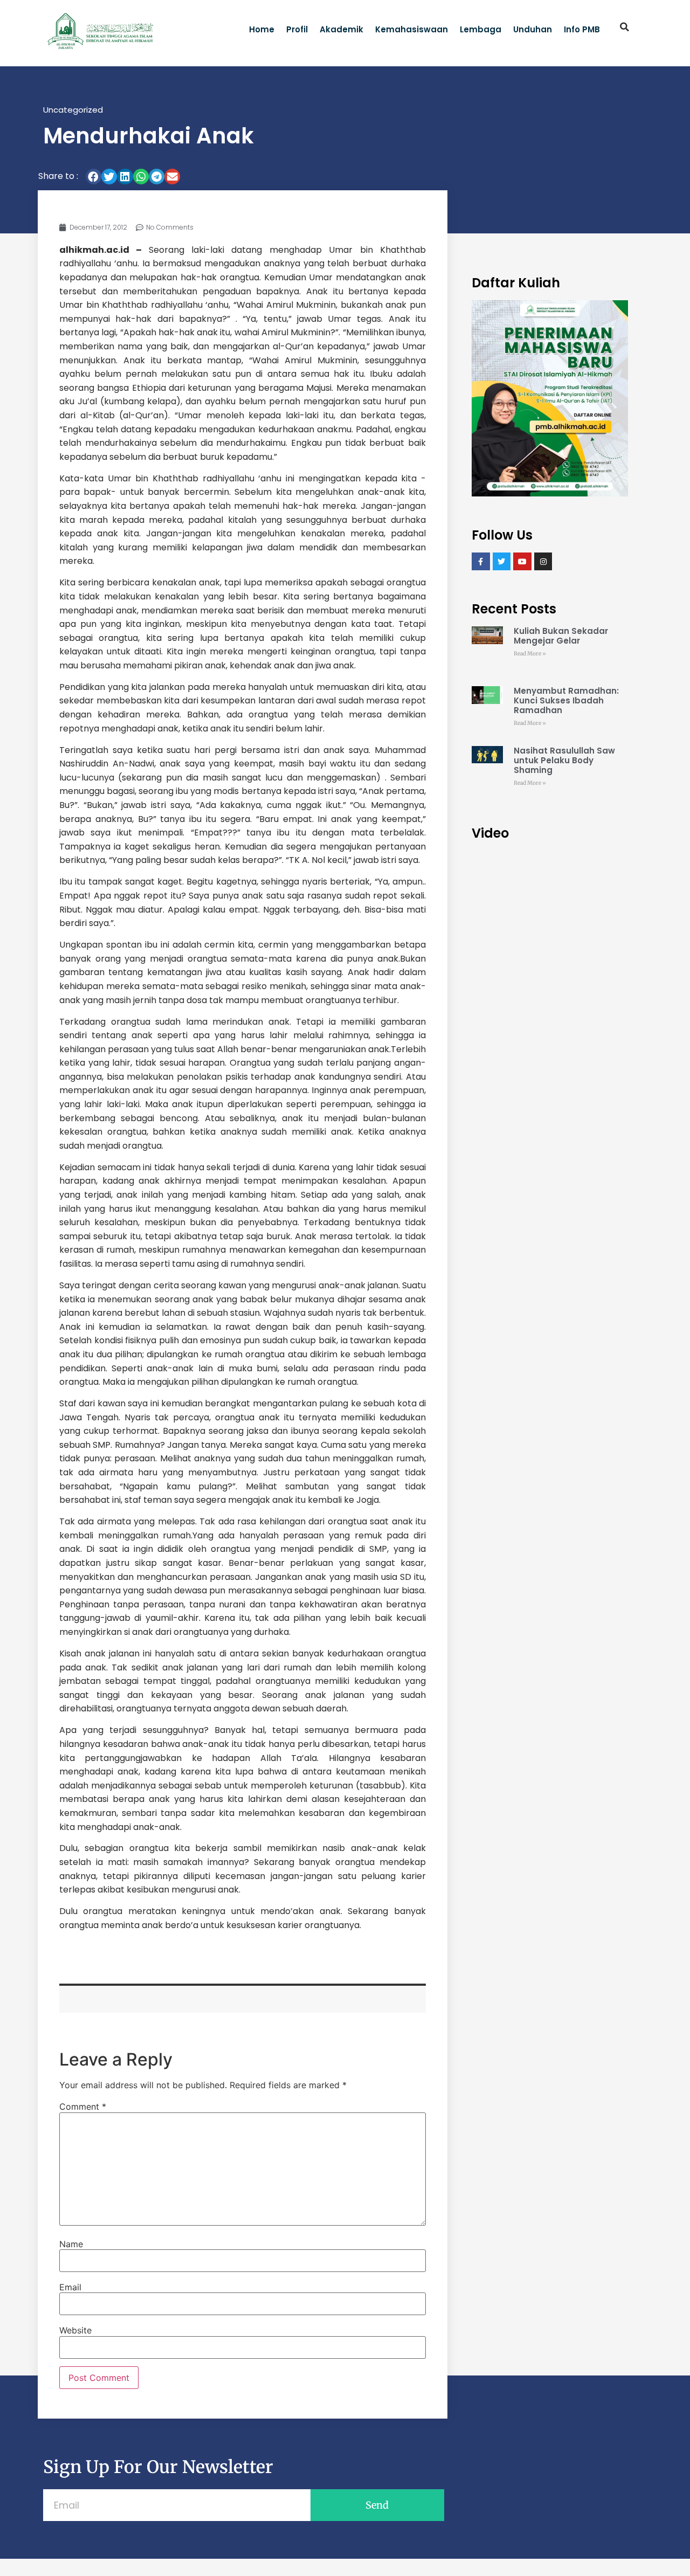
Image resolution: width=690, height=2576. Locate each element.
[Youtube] (522, 562)
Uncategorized (73, 110)
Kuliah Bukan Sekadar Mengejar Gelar (561, 636)
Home (262, 29)
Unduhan (533, 29)
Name (71, 2244)
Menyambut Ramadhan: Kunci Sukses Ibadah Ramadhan (566, 700)
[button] (625, 27)
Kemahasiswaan (412, 29)
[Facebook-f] (481, 562)
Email (70, 2287)
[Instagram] (543, 562)
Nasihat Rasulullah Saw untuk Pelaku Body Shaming (564, 760)
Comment (83, 2107)
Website (75, 2330)
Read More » (530, 654)
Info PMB (582, 29)
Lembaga (481, 29)
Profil (297, 29)
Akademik (341, 29)
